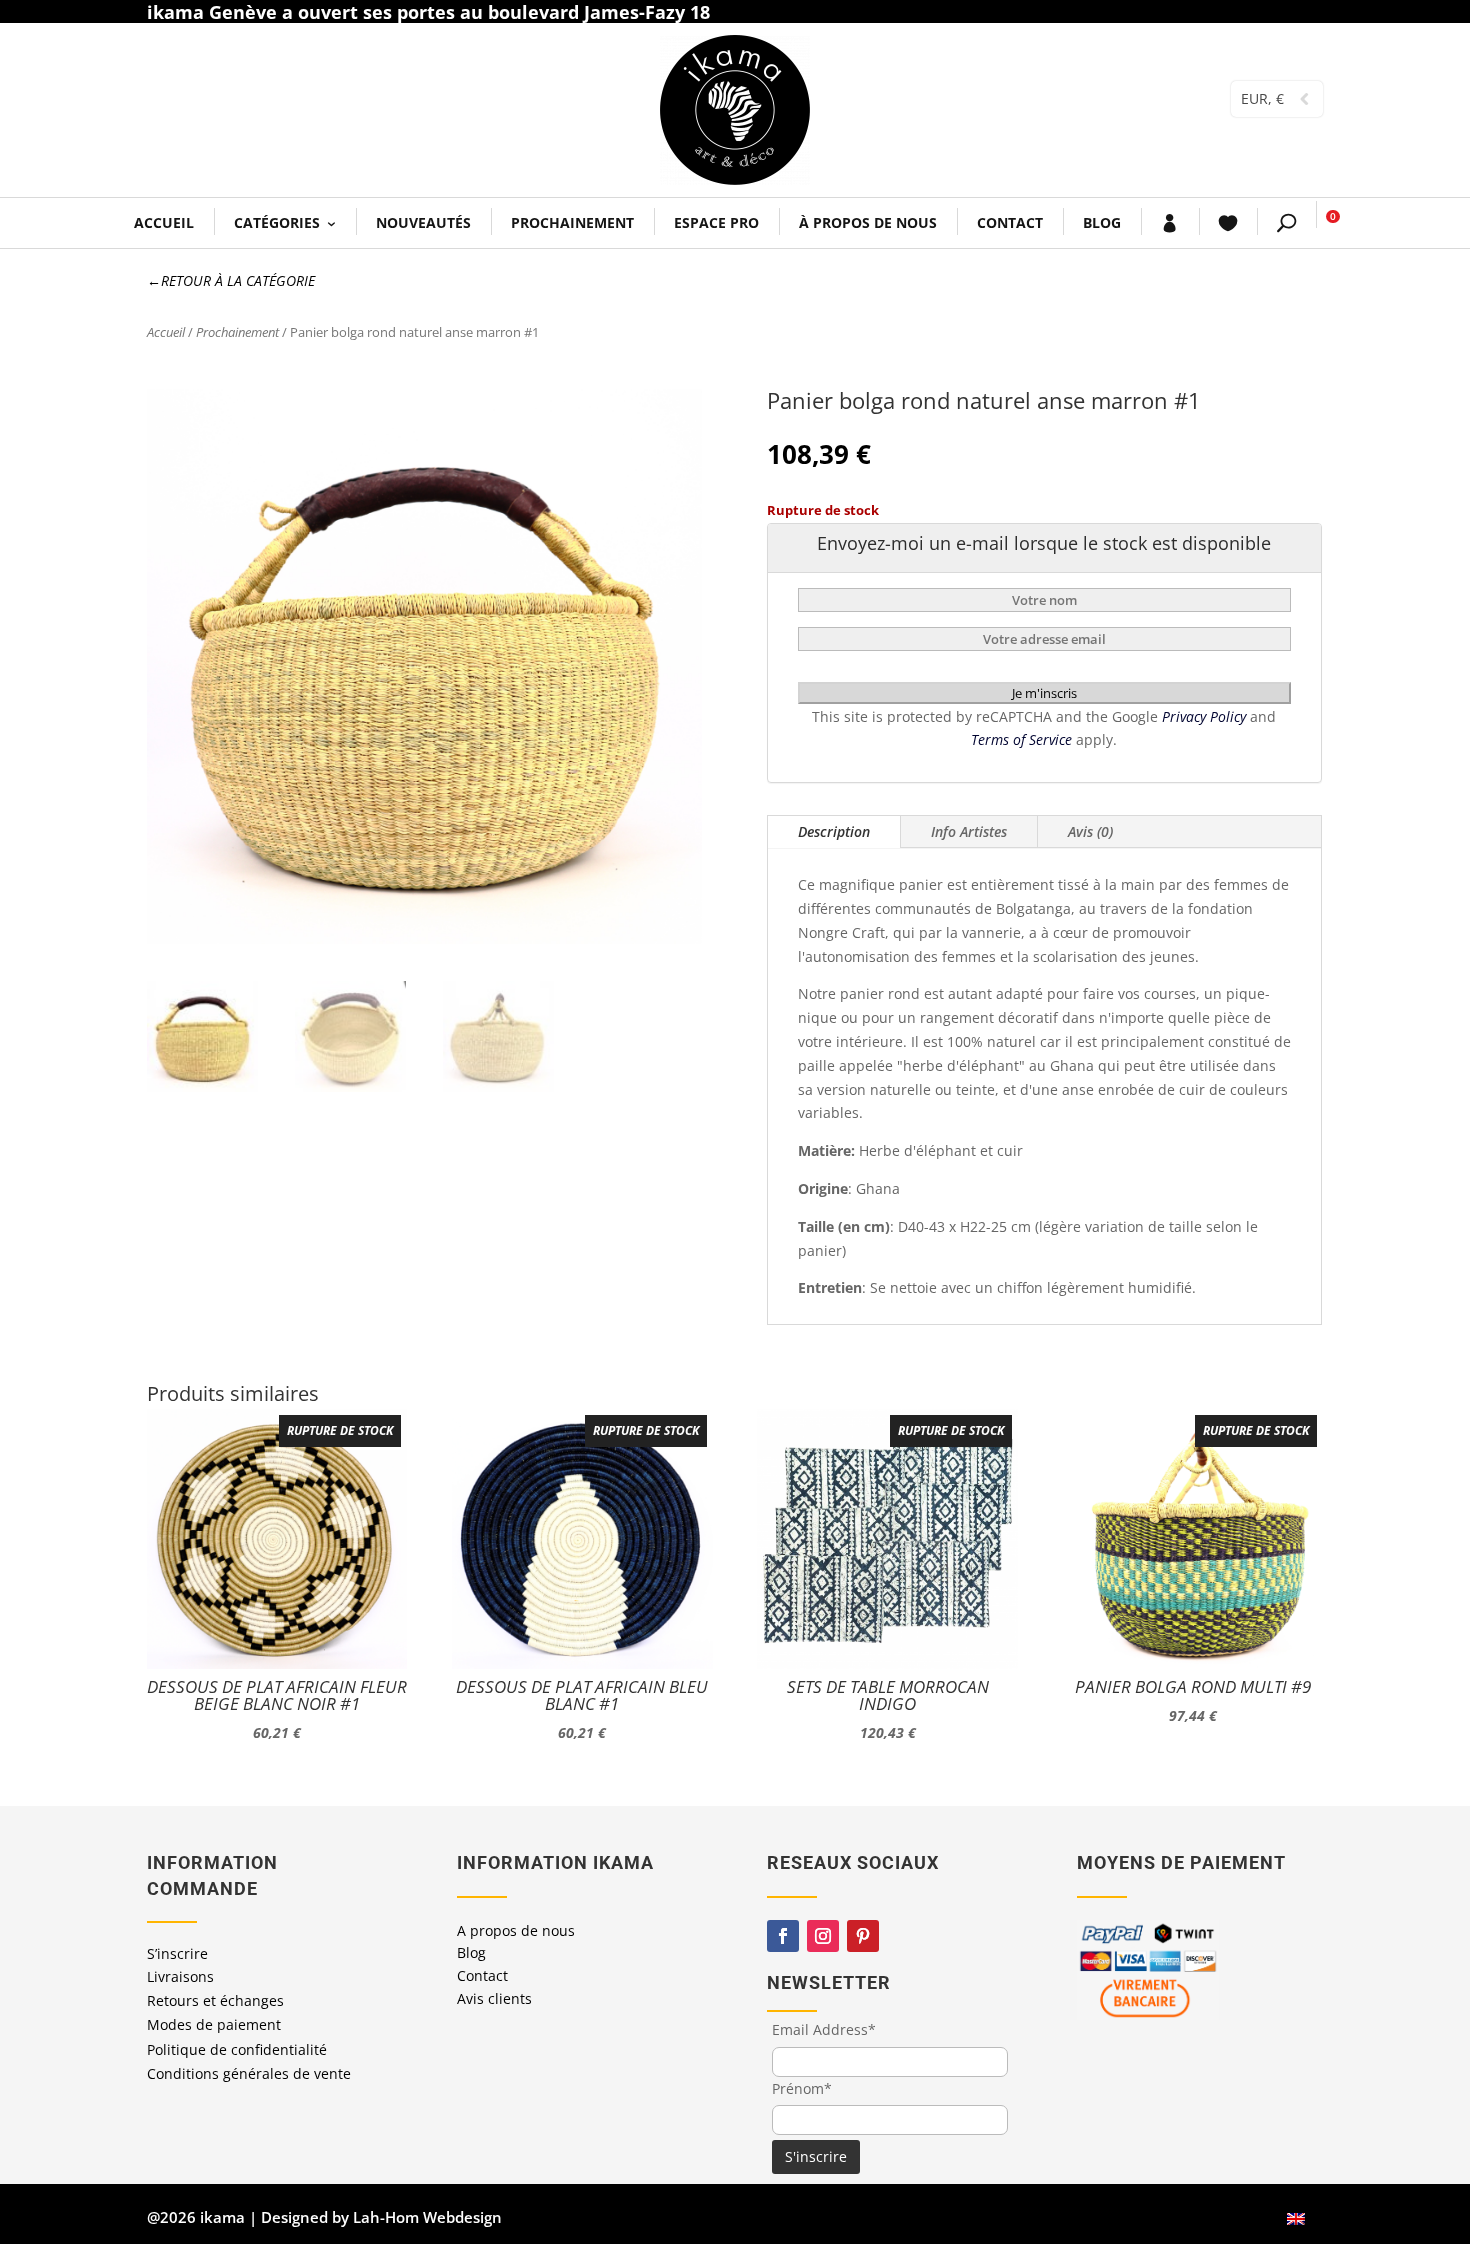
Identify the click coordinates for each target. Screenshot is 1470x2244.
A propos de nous (516, 1930)
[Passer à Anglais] (1296, 2217)
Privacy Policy (1206, 716)
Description (834, 831)
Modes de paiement (214, 2024)
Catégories (277, 222)
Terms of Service (1023, 739)
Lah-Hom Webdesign (427, 2217)
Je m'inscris (1044, 693)
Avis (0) (1090, 831)
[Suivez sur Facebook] (783, 1936)
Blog (1102, 222)
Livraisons (180, 1976)
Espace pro (716, 222)
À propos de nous (868, 222)
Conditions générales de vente (249, 2073)
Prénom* (802, 2088)
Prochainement (572, 222)
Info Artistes (969, 831)
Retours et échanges (215, 2000)
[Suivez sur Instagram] (823, 1936)
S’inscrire (177, 1953)
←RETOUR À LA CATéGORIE (231, 280)
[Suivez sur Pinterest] (863, 1936)
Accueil (164, 222)
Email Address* (824, 2029)
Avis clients (494, 1998)
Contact (1010, 222)
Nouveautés (423, 222)
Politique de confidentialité (237, 2049)
